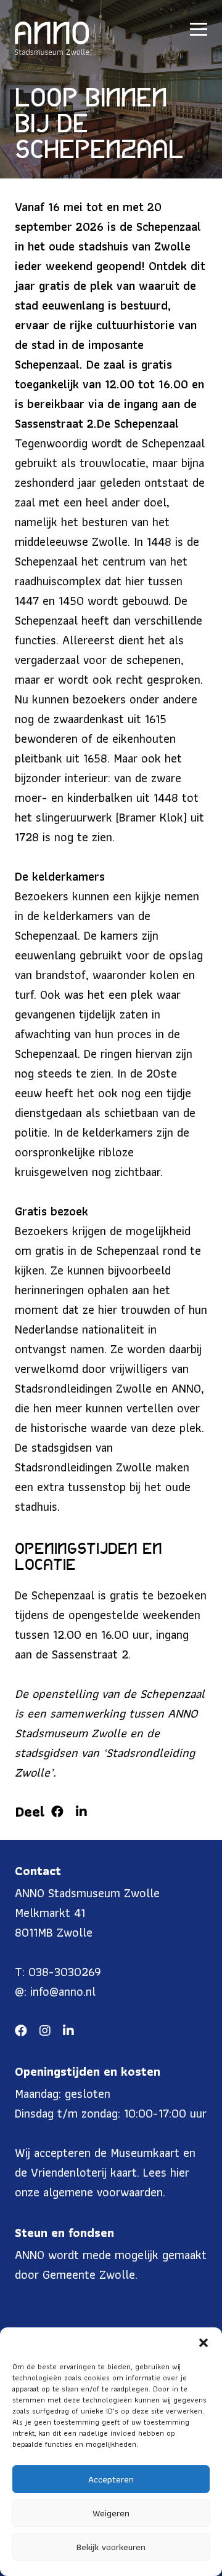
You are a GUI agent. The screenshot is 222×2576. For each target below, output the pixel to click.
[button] (203, 2343)
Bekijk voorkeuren (111, 2547)
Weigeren (111, 2513)
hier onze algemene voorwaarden (102, 2182)
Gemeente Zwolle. (90, 2274)
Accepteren (111, 2479)
